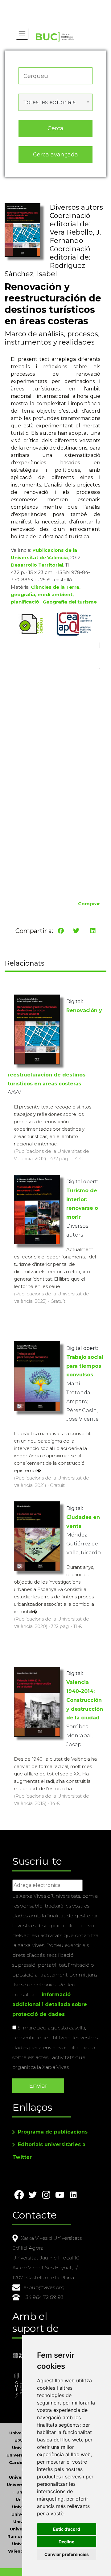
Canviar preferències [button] (67, 2554)
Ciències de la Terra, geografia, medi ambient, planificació (46, 594)
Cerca (55, 128)
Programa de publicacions (53, 2132)
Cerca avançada (55, 154)
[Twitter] (76, 931)
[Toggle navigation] (22, 34)
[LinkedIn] (93, 931)
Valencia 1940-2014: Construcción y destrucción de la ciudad (85, 1700)
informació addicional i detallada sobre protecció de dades (50, 2004)
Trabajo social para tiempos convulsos (85, 1366)
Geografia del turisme (70, 602)
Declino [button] (67, 2542)
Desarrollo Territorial (37, 565)
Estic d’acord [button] (67, 2529)
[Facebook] (61, 931)
